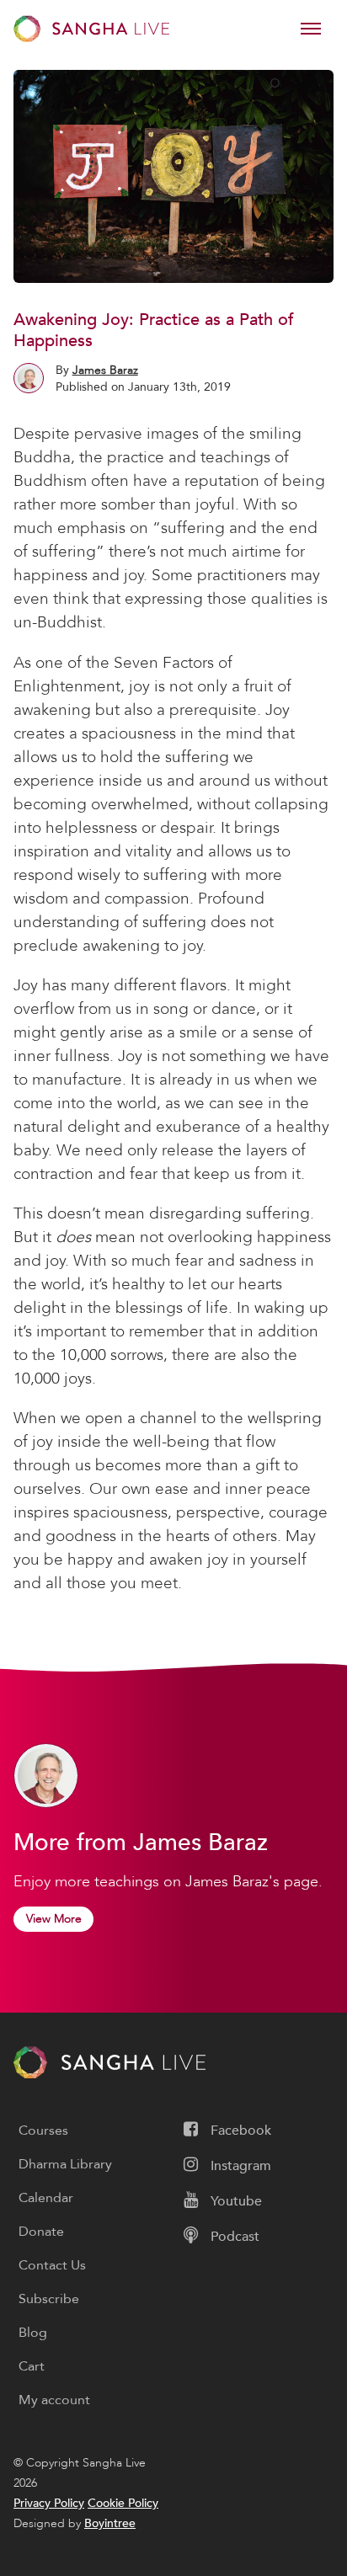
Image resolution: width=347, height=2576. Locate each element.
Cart (32, 2366)
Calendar (46, 2198)
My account (54, 2400)
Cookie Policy (123, 2503)
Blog (33, 2333)
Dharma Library (65, 2164)
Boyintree (110, 2523)
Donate (41, 2232)
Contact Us (52, 2265)
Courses (43, 2131)
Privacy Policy (49, 2503)
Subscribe (49, 2299)
